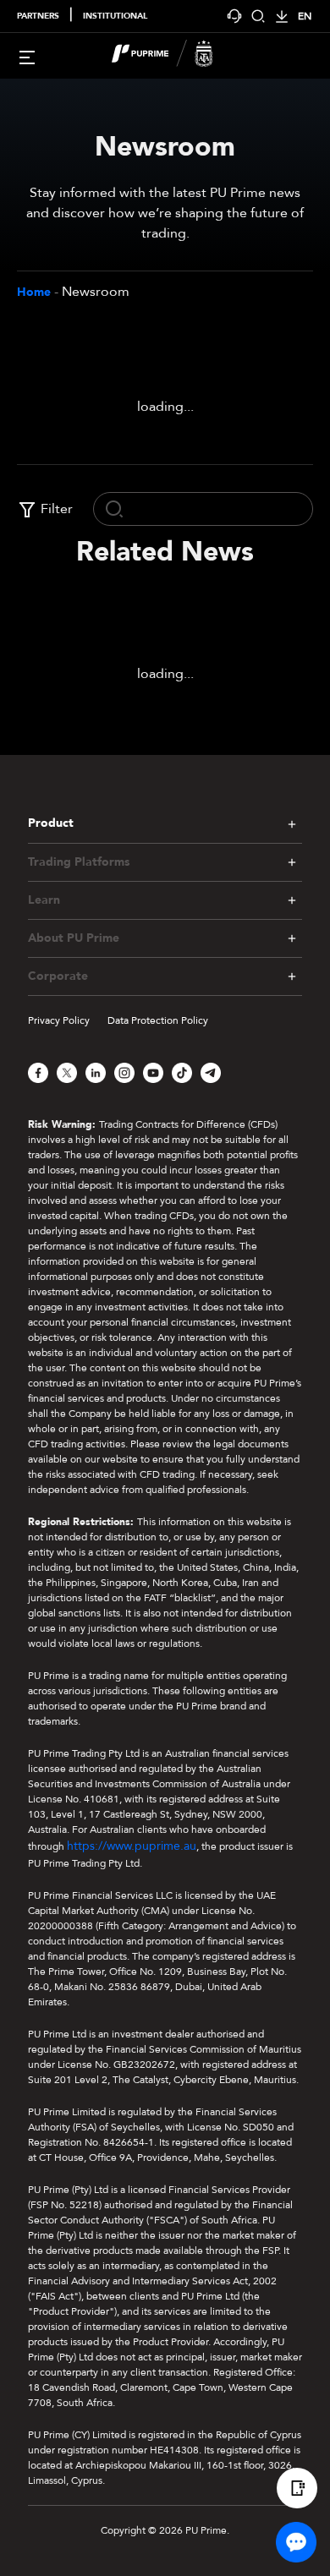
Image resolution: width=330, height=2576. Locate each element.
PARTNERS (38, 16)
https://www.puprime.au (132, 1846)
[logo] (175, 56)
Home (34, 292)
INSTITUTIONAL (115, 16)
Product (51, 823)
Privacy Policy (59, 1020)
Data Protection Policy (158, 1020)
